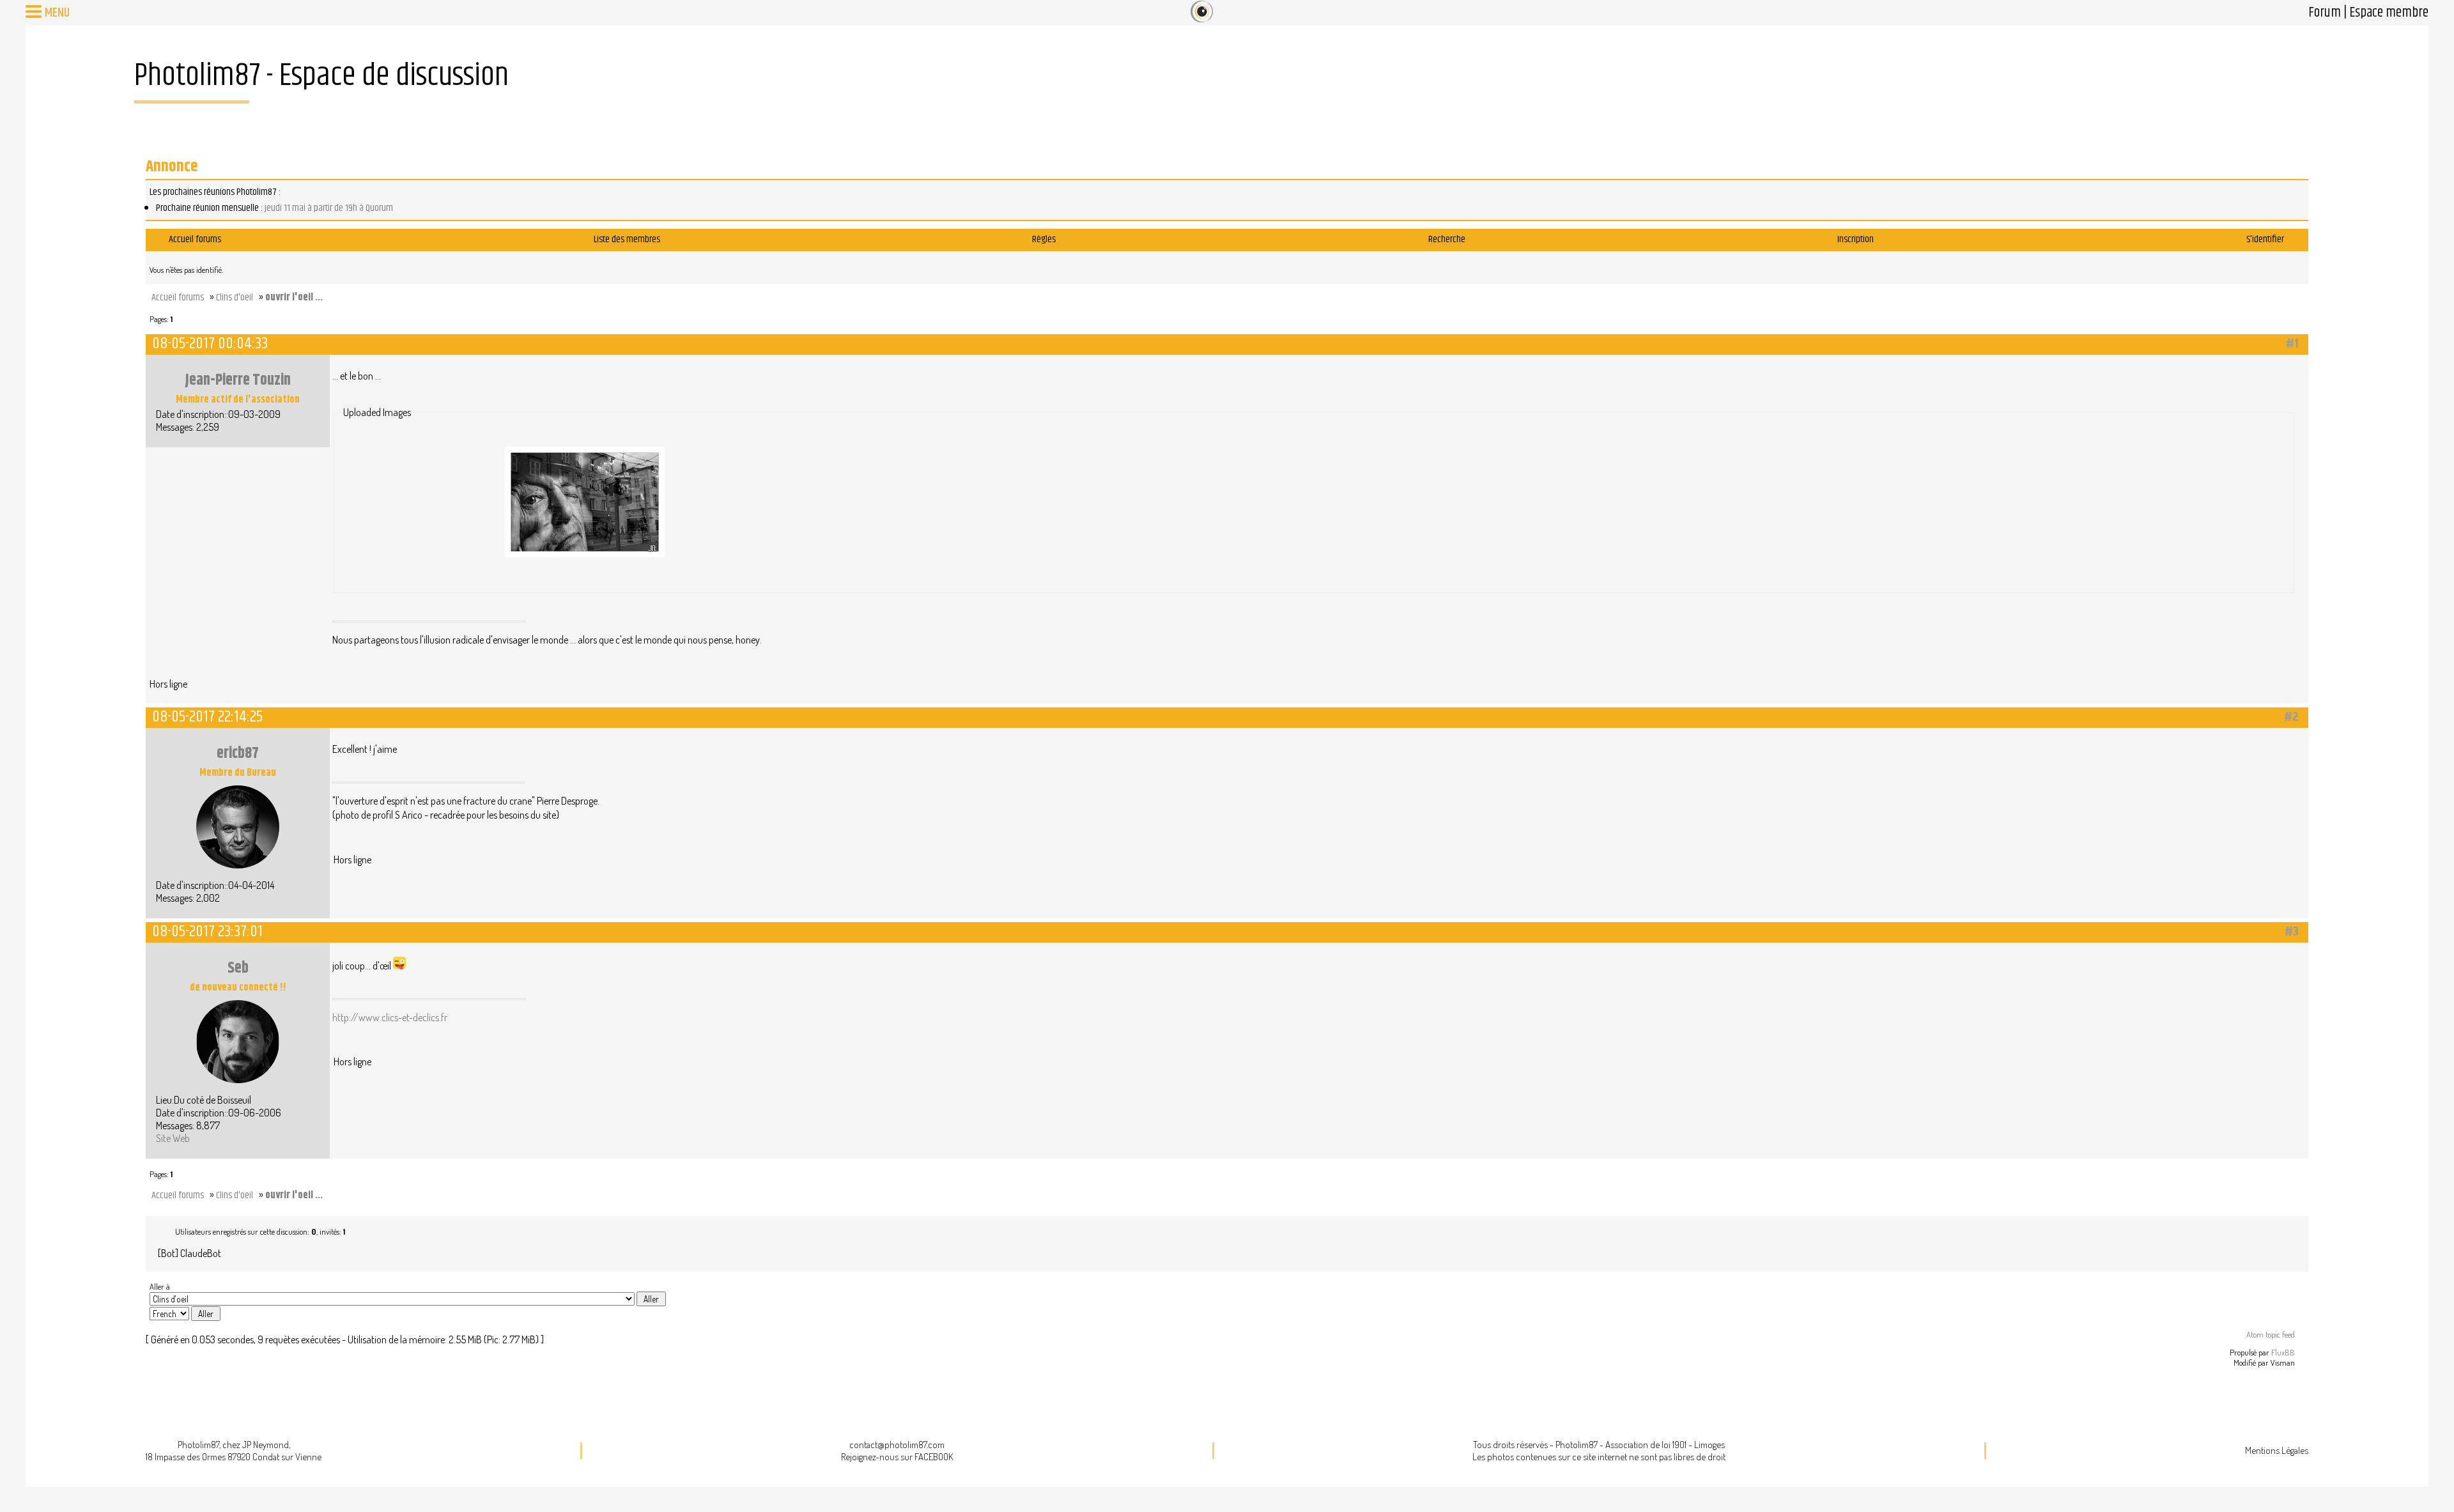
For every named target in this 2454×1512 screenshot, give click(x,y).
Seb (238, 968)
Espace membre (2389, 13)
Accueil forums (195, 239)
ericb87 (238, 753)
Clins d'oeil (235, 297)
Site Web (173, 1138)
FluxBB (2283, 1352)
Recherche (1447, 239)
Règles (1044, 239)
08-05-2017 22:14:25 (207, 717)
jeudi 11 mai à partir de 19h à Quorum (329, 208)
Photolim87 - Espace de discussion (321, 76)
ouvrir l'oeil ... (294, 297)
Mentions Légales (2277, 1450)
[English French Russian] (169, 1314)
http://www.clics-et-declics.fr (390, 1017)
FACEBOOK (934, 1457)
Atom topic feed (2271, 1334)
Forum (2325, 13)
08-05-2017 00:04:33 (210, 343)
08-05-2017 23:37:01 (207, 931)
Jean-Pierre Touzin (238, 380)
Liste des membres (627, 239)
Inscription (1856, 239)
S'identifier (2265, 239)
